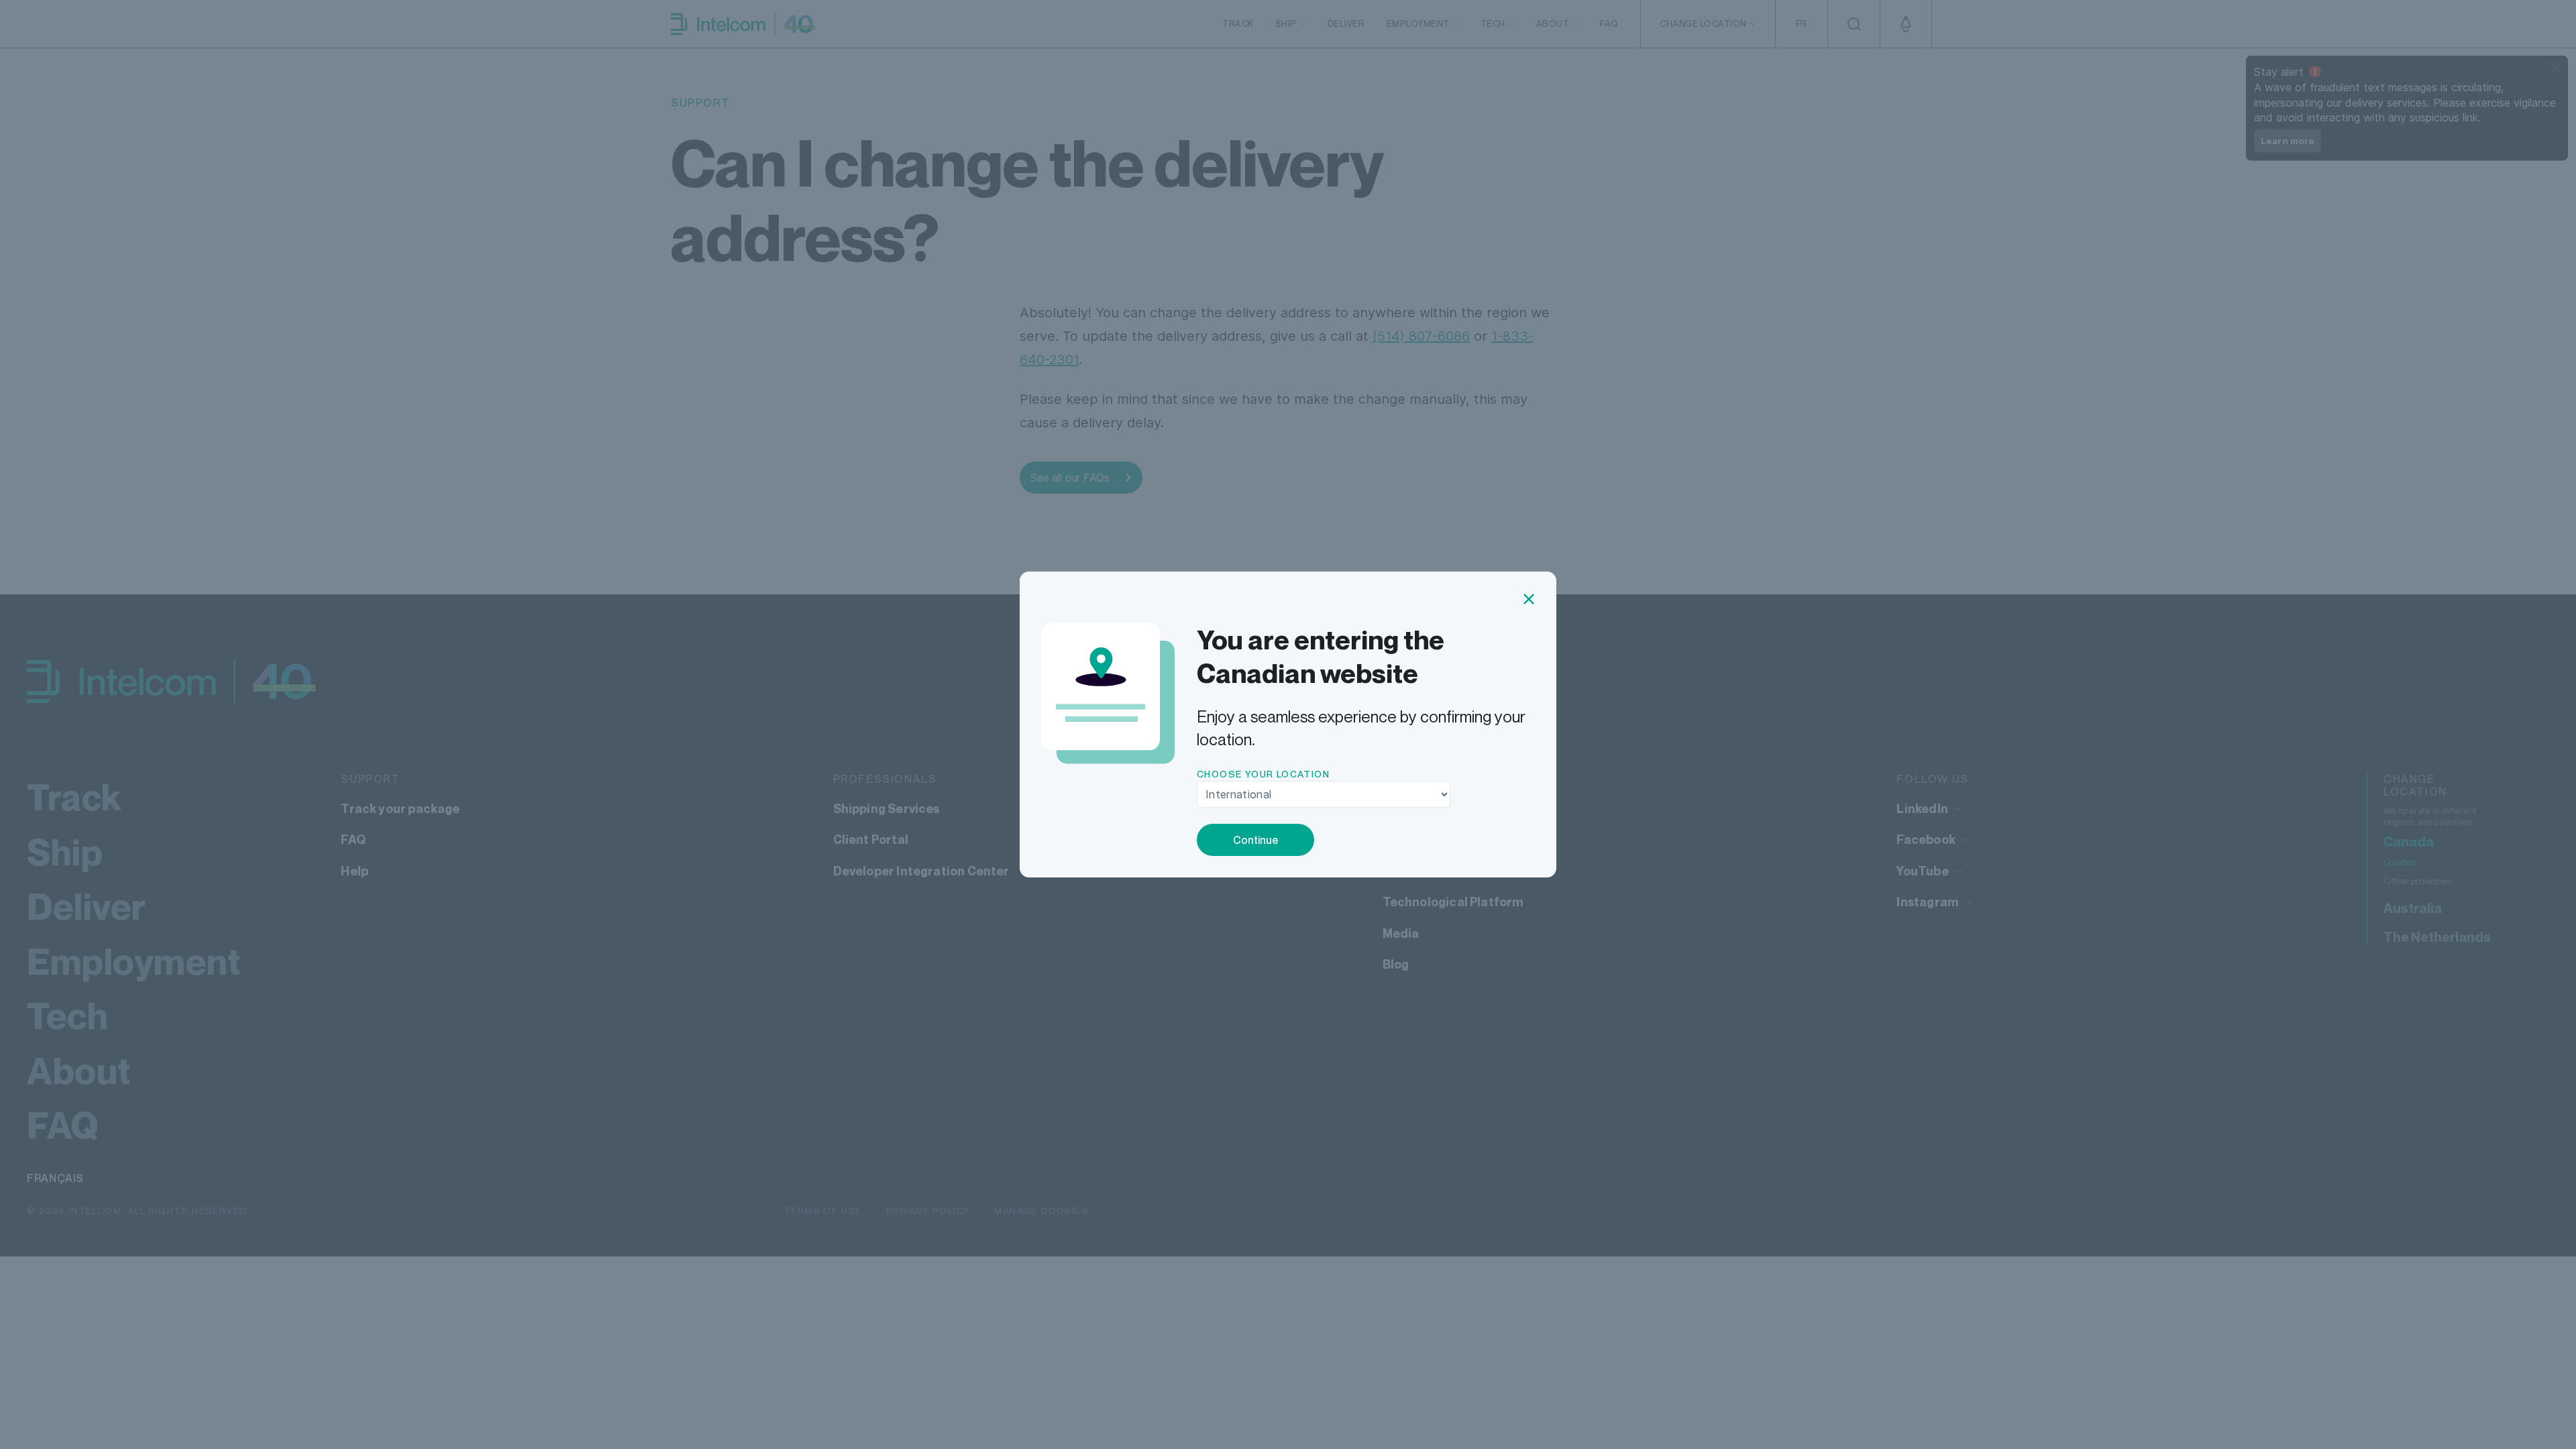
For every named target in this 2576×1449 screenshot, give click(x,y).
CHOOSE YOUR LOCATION (1263, 774)
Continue (1256, 840)
